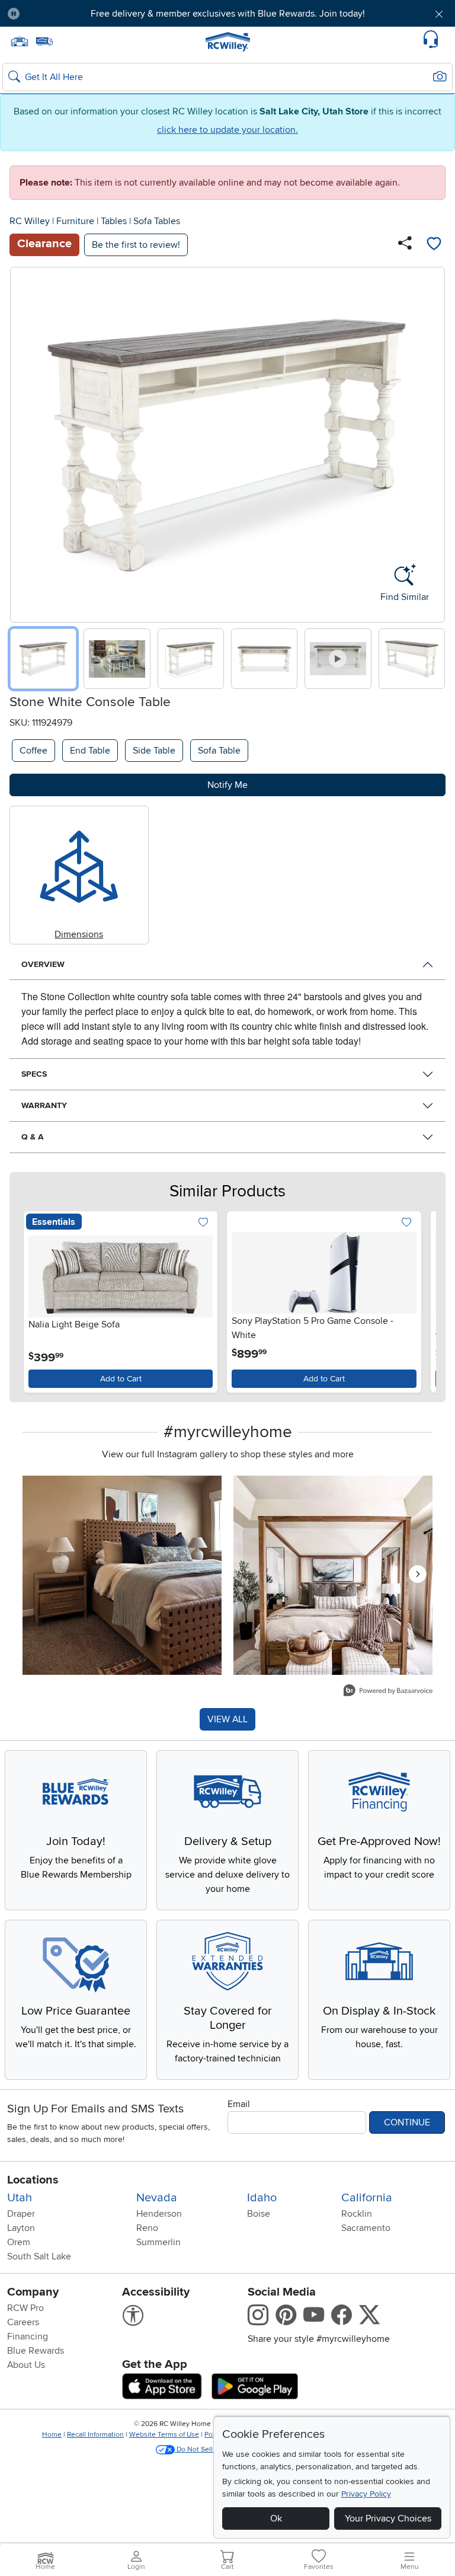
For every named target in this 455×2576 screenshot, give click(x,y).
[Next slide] (432, 442)
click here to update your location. (227, 130)
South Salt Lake (39, 2256)
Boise (259, 2214)
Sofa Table (219, 751)
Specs (34, 1074)
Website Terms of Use (164, 2435)
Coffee (33, 751)
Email (239, 2104)
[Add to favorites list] (434, 245)
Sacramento (366, 2228)
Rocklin (357, 2214)
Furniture (75, 221)
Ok (276, 2518)
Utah (20, 2198)
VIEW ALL (227, 1719)
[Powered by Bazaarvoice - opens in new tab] (388, 1692)
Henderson (159, 2214)
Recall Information (95, 2435)
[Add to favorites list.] (203, 1223)
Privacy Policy (366, 2494)
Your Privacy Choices (388, 2518)
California (367, 2198)
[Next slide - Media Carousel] (418, 1574)
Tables (114, 221)
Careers (23, 2322)
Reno (147, 2228)
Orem (19, 2242)
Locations (33, 2180)
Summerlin (158, 2242)
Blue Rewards (36, 2351)
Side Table (154, 751)
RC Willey (30, 221)
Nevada (157, 2198)
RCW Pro (25, 2308)
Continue (407, 2122)
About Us (26, 2365)
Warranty (44, 1105)
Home (52, 2435)
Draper (21, 2214)
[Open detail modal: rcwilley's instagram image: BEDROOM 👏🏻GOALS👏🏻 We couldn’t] (333, 1575)
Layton (21, 2228)
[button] (64, 14)
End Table (90, 751)
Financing (28, 2336)
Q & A (33, 1137)
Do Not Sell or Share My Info (221, 2449)
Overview (43, 964)
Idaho (262, 2198)
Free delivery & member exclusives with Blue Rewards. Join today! (228, 14)
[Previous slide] (23, 442)
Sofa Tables (157, 221)
